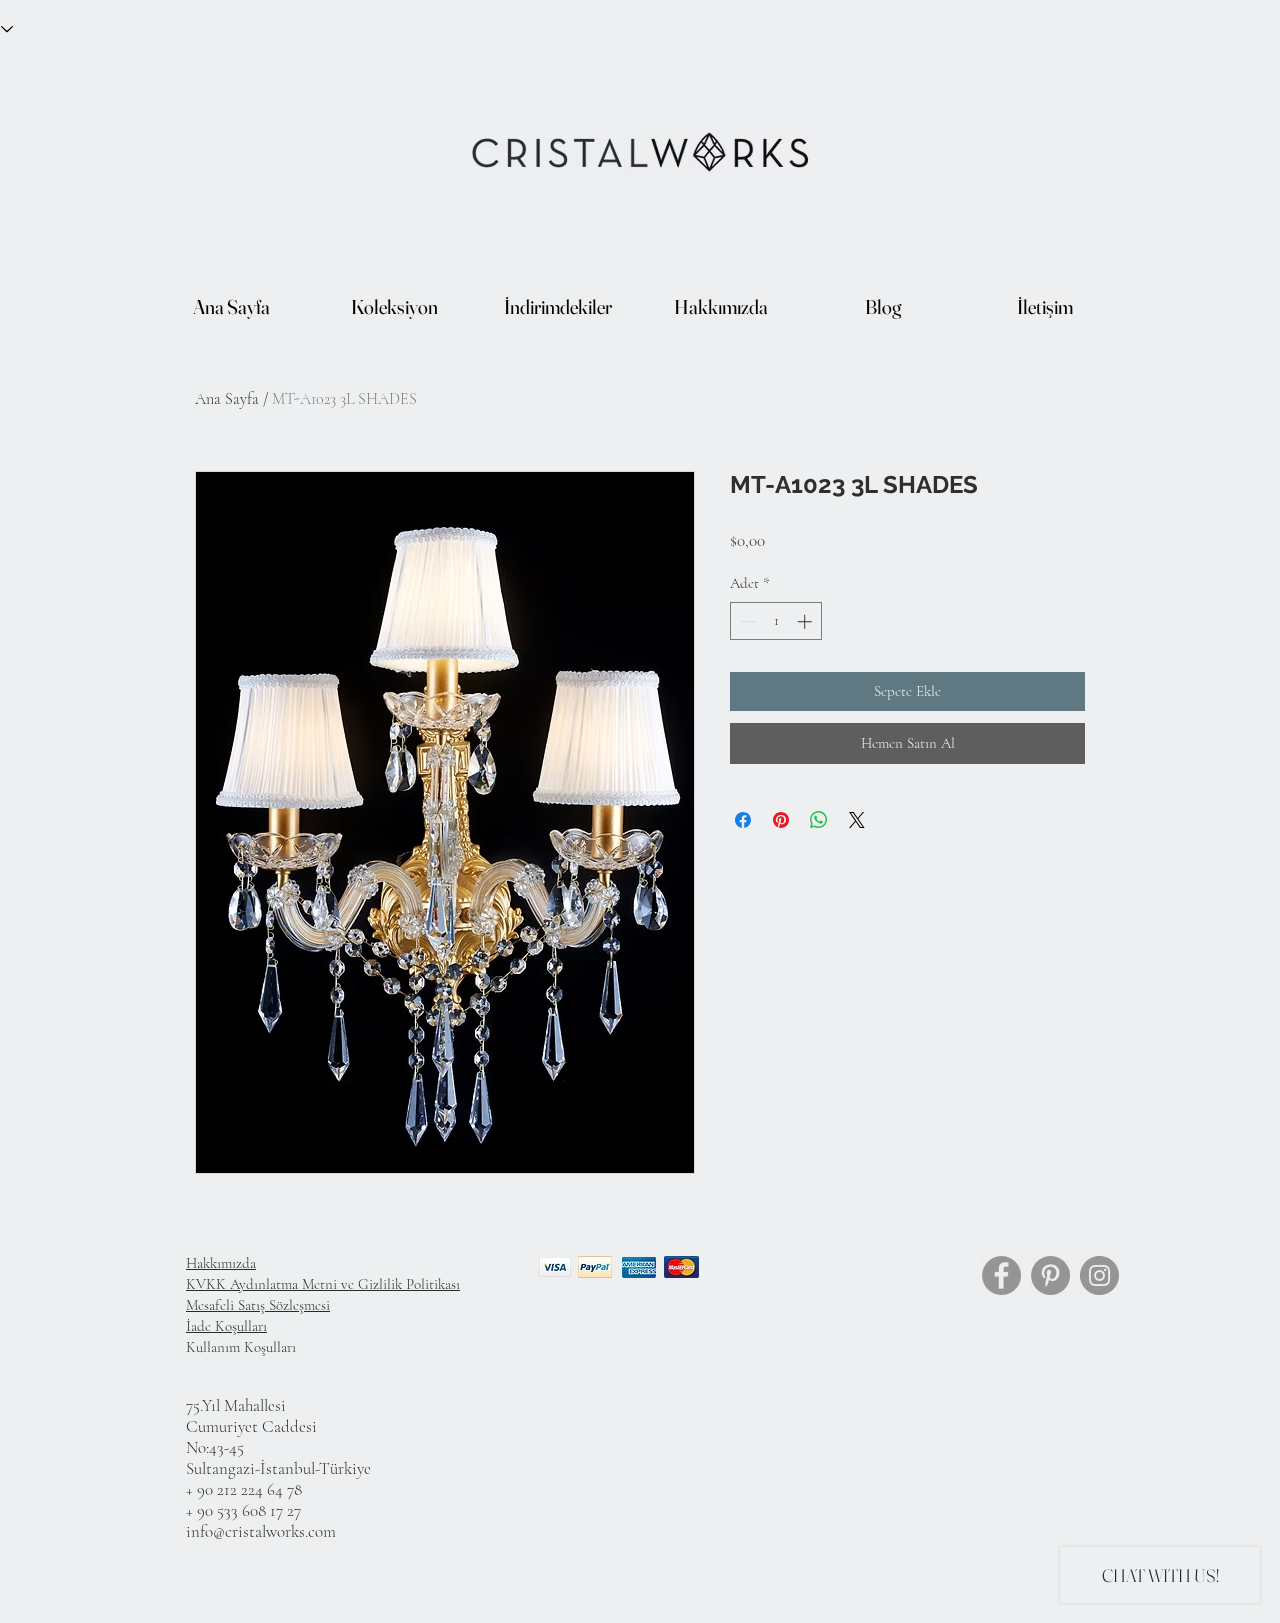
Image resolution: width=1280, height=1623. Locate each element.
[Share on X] (857, 820)
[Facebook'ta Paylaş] (743, 820)
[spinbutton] (776, 621)
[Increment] (806, 621)
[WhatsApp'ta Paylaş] (819, 820)
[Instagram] (1099, 1275)
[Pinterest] (1050, 1275)
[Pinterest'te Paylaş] (781, 820)
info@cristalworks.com (261, 1531)
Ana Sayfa (227, 399)
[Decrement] (746, 621)
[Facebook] (1001, 1275)
